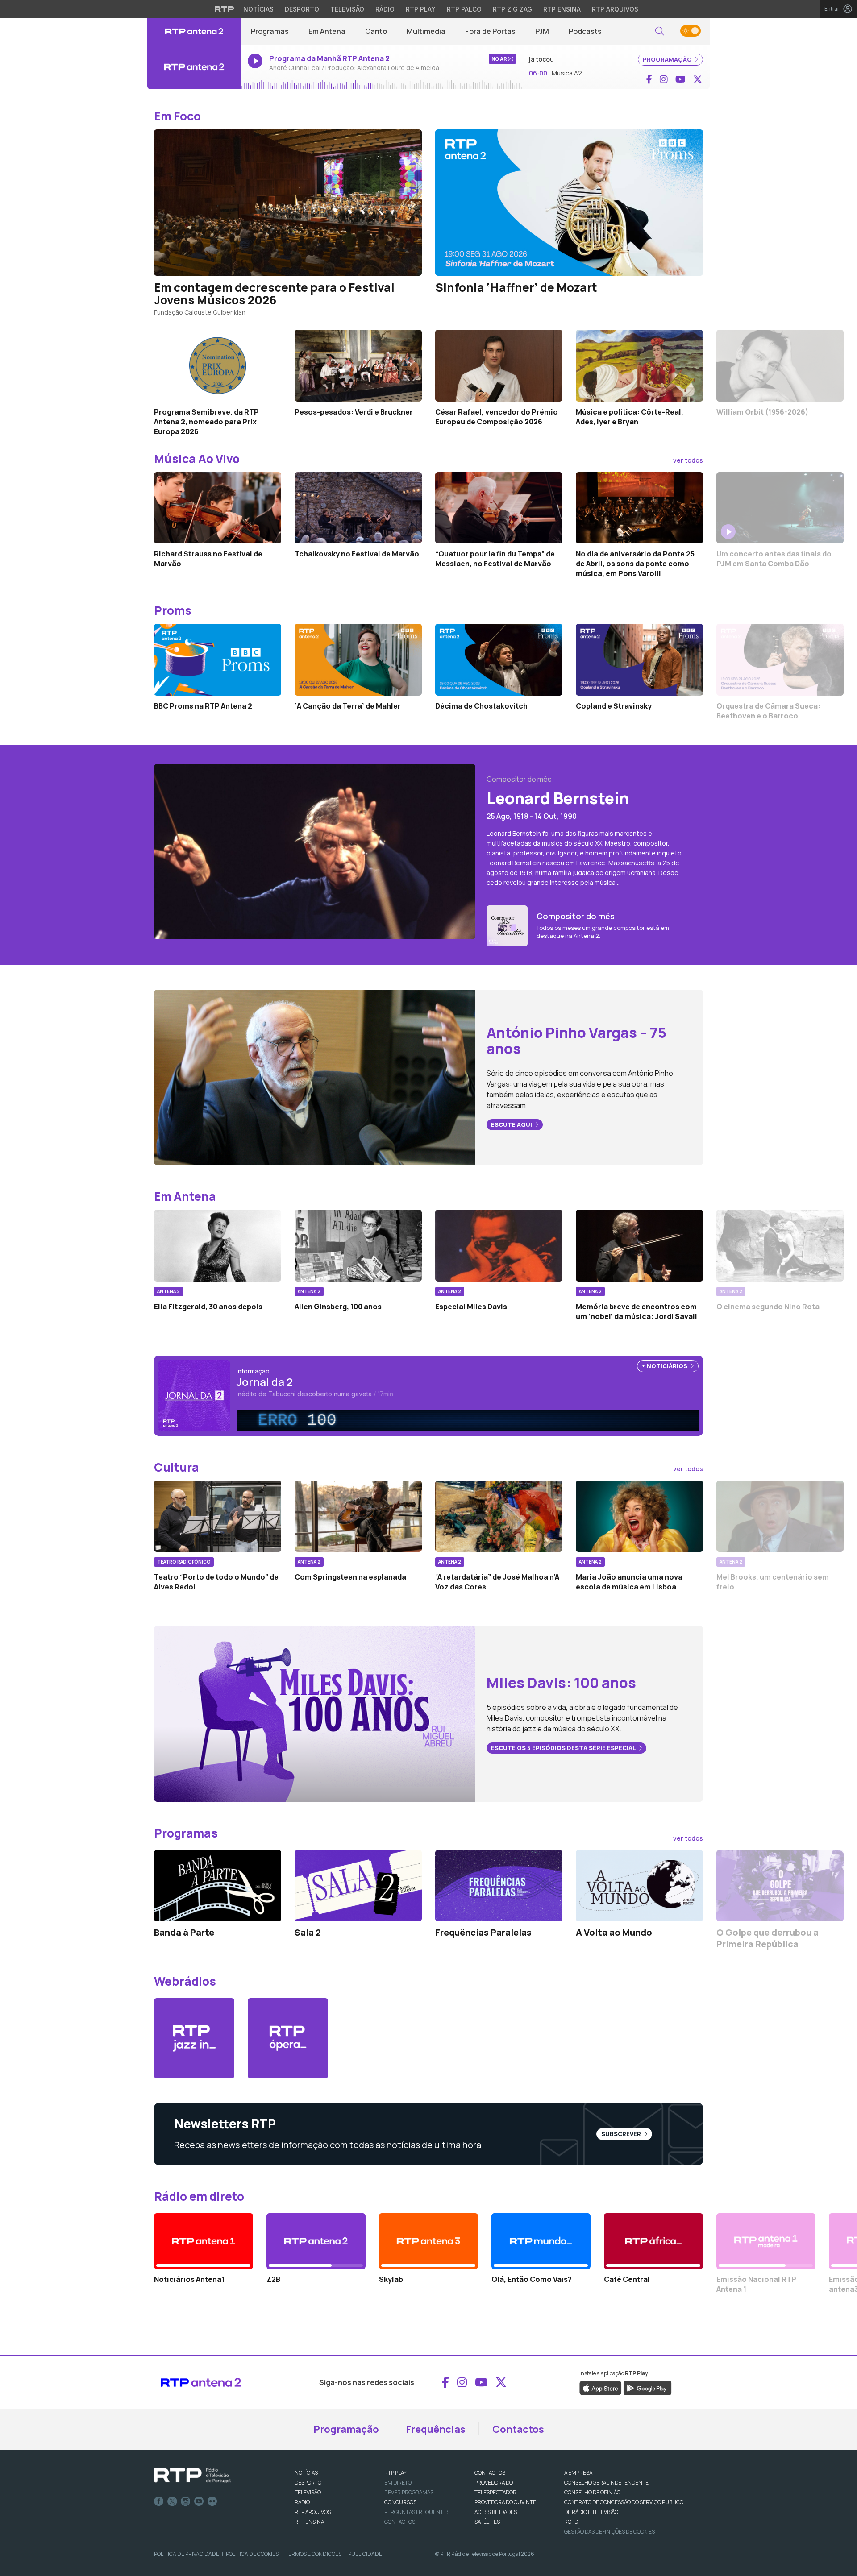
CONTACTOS (490, 2473)
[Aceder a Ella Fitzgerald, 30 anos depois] (218, 1245)
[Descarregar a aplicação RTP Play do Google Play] (647, 2387)
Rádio (385, 9)
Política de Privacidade (187, 2554)
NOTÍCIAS (306, 2473)
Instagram (186, 2501)
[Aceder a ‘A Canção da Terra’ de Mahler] (358, 660)
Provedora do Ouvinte (505, 2502)
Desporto (302, 9)
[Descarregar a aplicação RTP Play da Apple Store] (601, 2387)
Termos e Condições (313, 2554)
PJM (542, 31)
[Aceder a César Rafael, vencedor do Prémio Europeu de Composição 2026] (499, 365)
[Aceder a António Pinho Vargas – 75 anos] (315, 1077)
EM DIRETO (398, 2483)
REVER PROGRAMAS (409, 2492)
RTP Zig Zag (512, 9)
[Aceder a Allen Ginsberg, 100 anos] (358, 1245)
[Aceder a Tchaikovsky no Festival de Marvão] (358, 508)
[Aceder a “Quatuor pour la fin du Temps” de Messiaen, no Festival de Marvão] (499, 508)
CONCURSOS (400, 2502)
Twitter (172, 2501)
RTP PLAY (395, 2473)
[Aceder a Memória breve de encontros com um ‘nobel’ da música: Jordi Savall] (639, 1245)
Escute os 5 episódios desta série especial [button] (564, 1748)
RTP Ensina (562, 9)
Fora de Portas (490, 31)
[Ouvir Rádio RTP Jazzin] (194, 2038)
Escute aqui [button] (512, 1124)
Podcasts (585, 31)
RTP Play (421, 9)
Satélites (487, 2522)
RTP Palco (464, 9)
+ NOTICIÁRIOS (665, 1366)
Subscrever (622, 2134)
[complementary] (471, 1421)
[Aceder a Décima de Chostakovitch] (499, 660)
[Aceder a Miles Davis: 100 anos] (315, 1713)
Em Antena (327, 31)
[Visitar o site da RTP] (225, 9)
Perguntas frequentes (417, 2512)
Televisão (347, 9)
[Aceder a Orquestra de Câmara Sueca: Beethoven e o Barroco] (780, 660)
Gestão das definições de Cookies (609, 2532)
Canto (376, 31)
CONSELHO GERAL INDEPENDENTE (606, 2483)
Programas (270, 31)
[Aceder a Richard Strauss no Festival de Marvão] (218, 508)
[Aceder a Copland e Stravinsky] (639, 660)
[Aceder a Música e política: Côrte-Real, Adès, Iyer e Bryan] (639, 365)
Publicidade (365, 2554)
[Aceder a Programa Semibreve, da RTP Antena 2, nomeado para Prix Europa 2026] (218, 365)
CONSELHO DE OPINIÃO (592, 2492)
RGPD (571, 2522)
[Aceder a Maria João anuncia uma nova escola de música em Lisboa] (639, 1516)
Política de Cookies (252, 2554)
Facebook (159, 2501)
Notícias (258, 9)
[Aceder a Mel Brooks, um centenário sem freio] (780, 1516)
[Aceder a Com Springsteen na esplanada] (358, 1516)
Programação (346, 2429)
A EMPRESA (578, 2473)
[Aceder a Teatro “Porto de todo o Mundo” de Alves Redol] (218, 1516)
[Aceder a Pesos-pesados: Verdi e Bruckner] (358, 365)
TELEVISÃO (308, 2492)
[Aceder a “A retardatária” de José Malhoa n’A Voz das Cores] (499, 1516)
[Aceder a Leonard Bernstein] (315, 851)
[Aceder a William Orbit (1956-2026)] (780, 365)
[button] (660, 31)
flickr (212, 2501)
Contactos (518, 2429)
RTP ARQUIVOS (313, 2512)
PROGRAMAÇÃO (668, 59)
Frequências (436, 2429)
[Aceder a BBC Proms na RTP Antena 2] (218, 660)
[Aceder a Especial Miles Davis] (499, 1245)
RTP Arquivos (615, 9)
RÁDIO (302, 2502)
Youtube (199, 2501)
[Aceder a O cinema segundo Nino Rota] (780, 1245)
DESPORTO (308, 2483)
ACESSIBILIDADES (496, 2512)
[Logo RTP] (192, 2476)
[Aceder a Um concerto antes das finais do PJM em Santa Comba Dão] (780, 508)
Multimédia (426, 31)
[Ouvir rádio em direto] (194, 67)
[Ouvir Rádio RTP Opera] (288, 2038)
